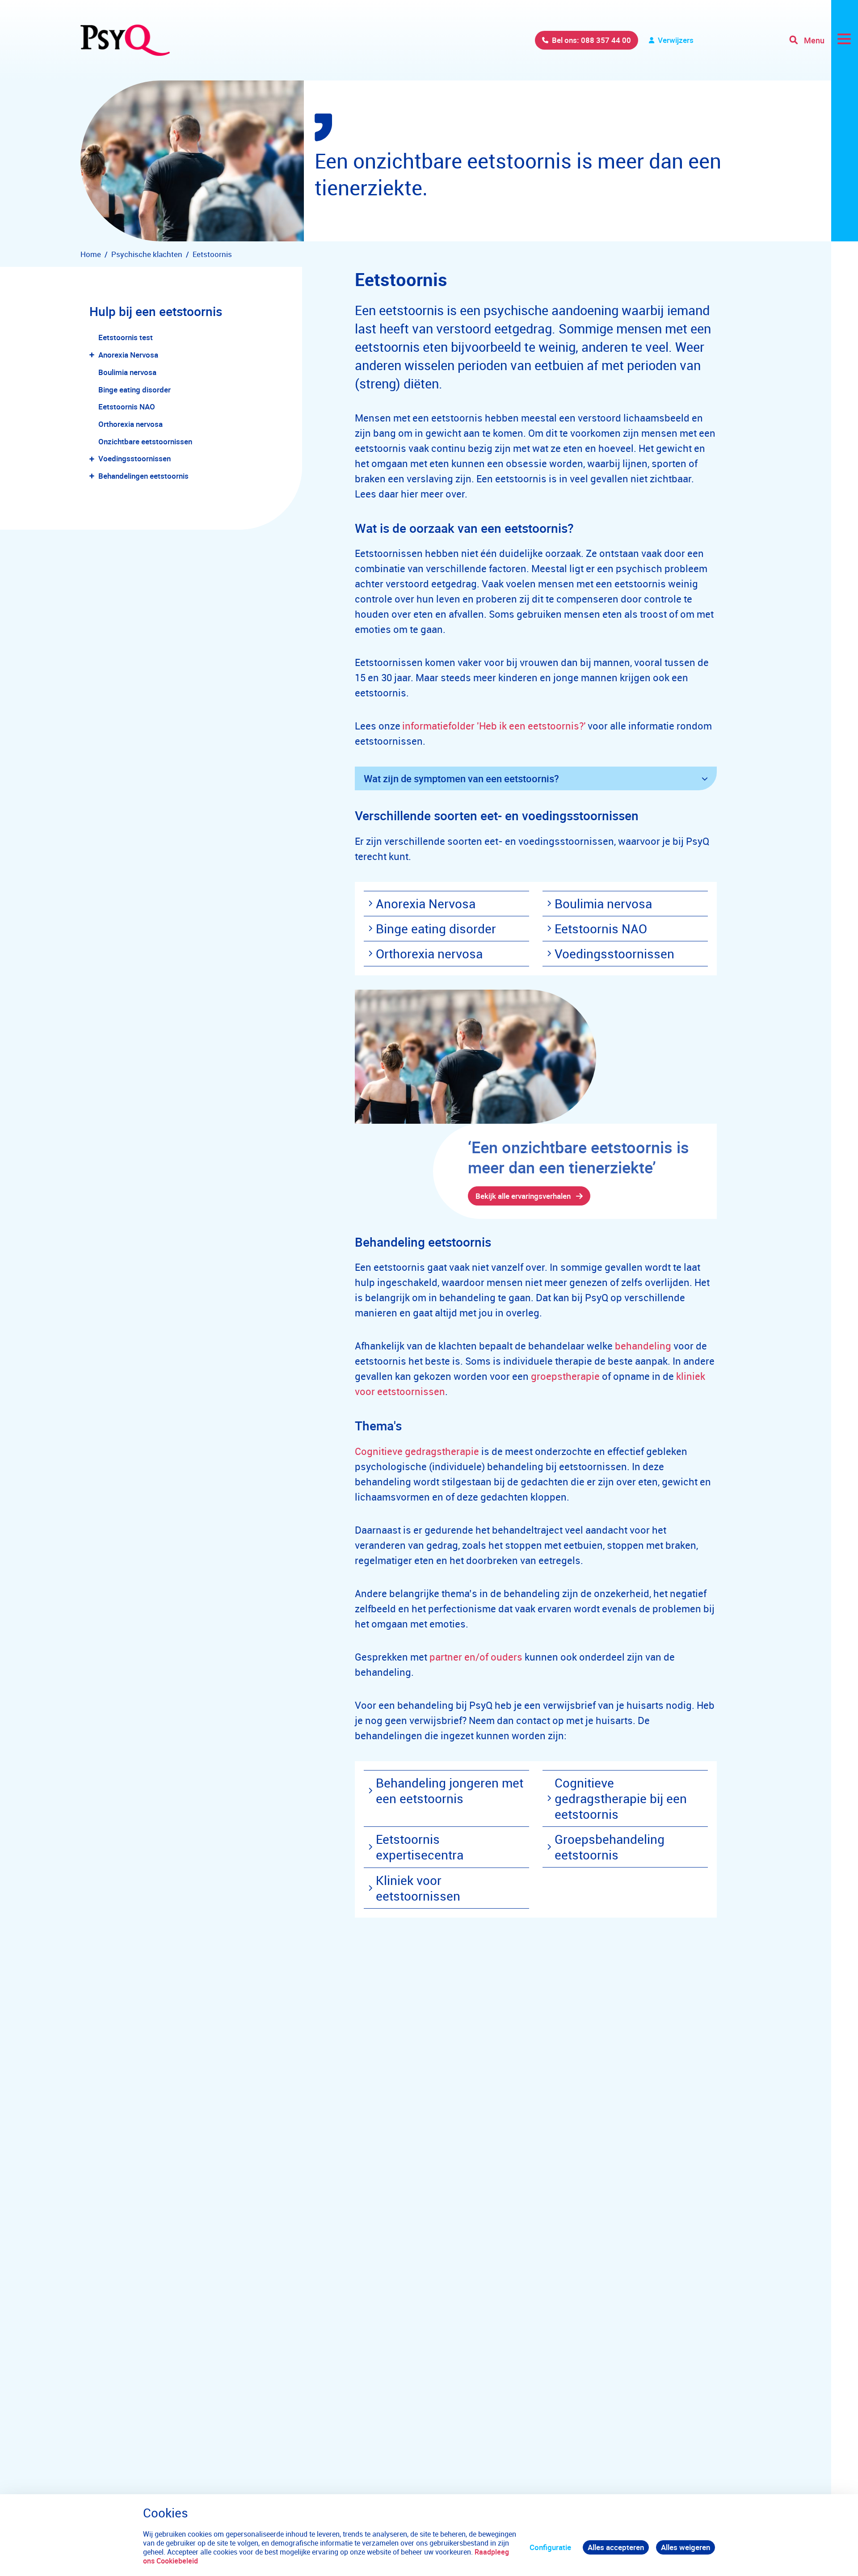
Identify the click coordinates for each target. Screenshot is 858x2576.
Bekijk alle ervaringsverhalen (523, 1196)
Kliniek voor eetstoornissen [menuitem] (418, 1888)
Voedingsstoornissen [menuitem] (135, 458)
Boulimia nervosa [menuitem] (127, 372)
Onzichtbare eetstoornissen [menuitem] (145, 441)
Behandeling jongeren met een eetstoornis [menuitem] (450, 1790)
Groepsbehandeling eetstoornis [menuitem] (610, 1847)
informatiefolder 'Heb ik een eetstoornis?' (494, 726)
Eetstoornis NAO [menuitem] (127, 407)
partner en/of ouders (476, 1657)
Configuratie (550, 2547)
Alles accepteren (616, 2547)
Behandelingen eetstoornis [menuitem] (143, 476)
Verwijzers (676, 40)
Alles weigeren (686, 2547)
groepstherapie (565, 1376)
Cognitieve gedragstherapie (417, 1451)
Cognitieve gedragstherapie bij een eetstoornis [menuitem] (621, 1798)
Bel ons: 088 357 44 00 (591, 40)
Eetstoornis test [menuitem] (126, 337)
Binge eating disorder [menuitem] (135, 390)
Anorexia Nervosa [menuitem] (128, 355)
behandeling (643, 1346)
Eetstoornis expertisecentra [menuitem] (420, 1847)
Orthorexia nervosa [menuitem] (130, 424)
